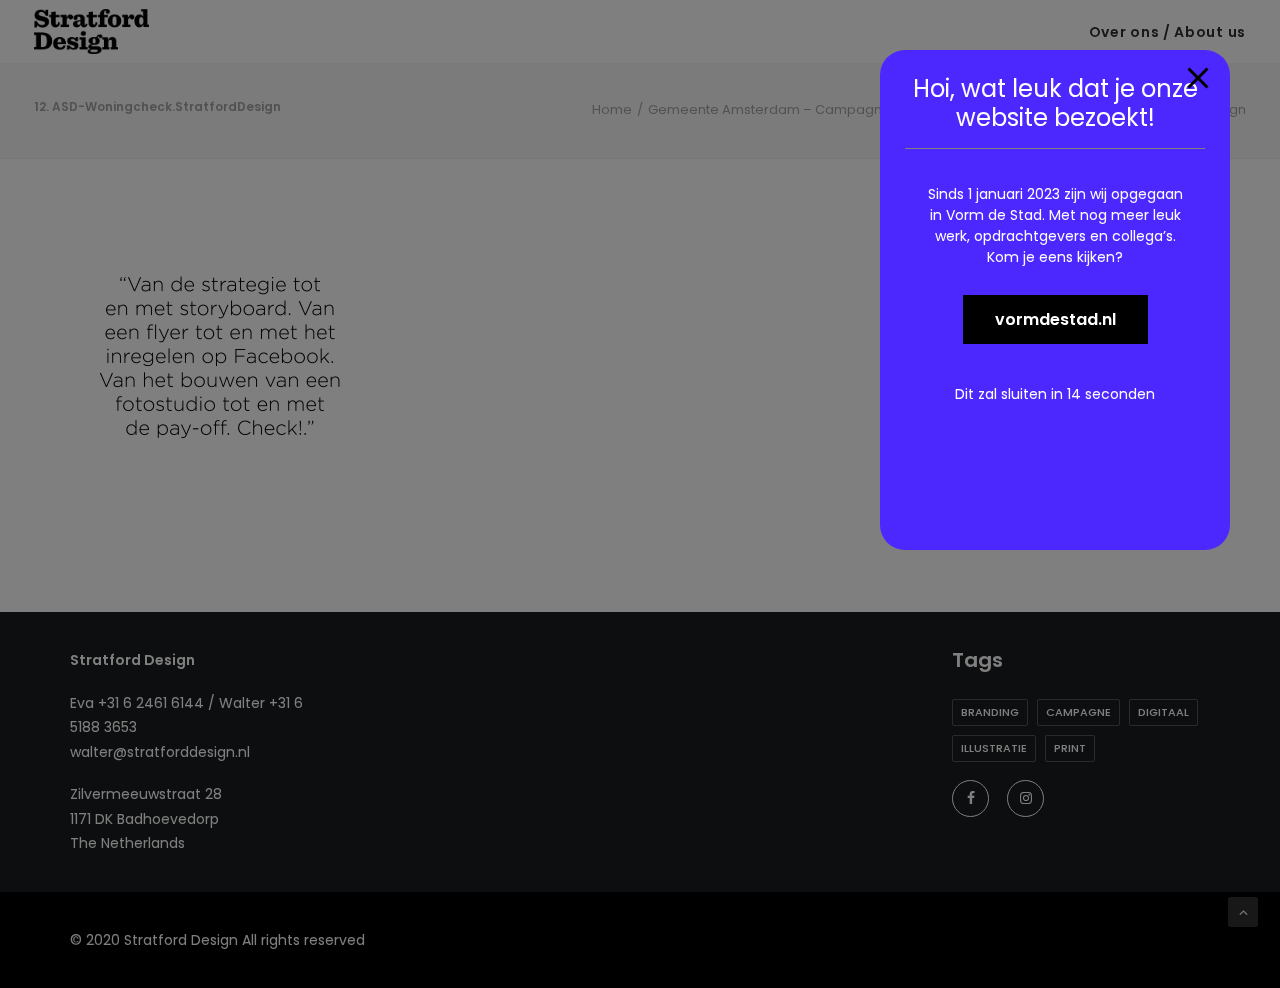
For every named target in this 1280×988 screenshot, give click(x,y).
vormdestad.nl (1055, 319)
